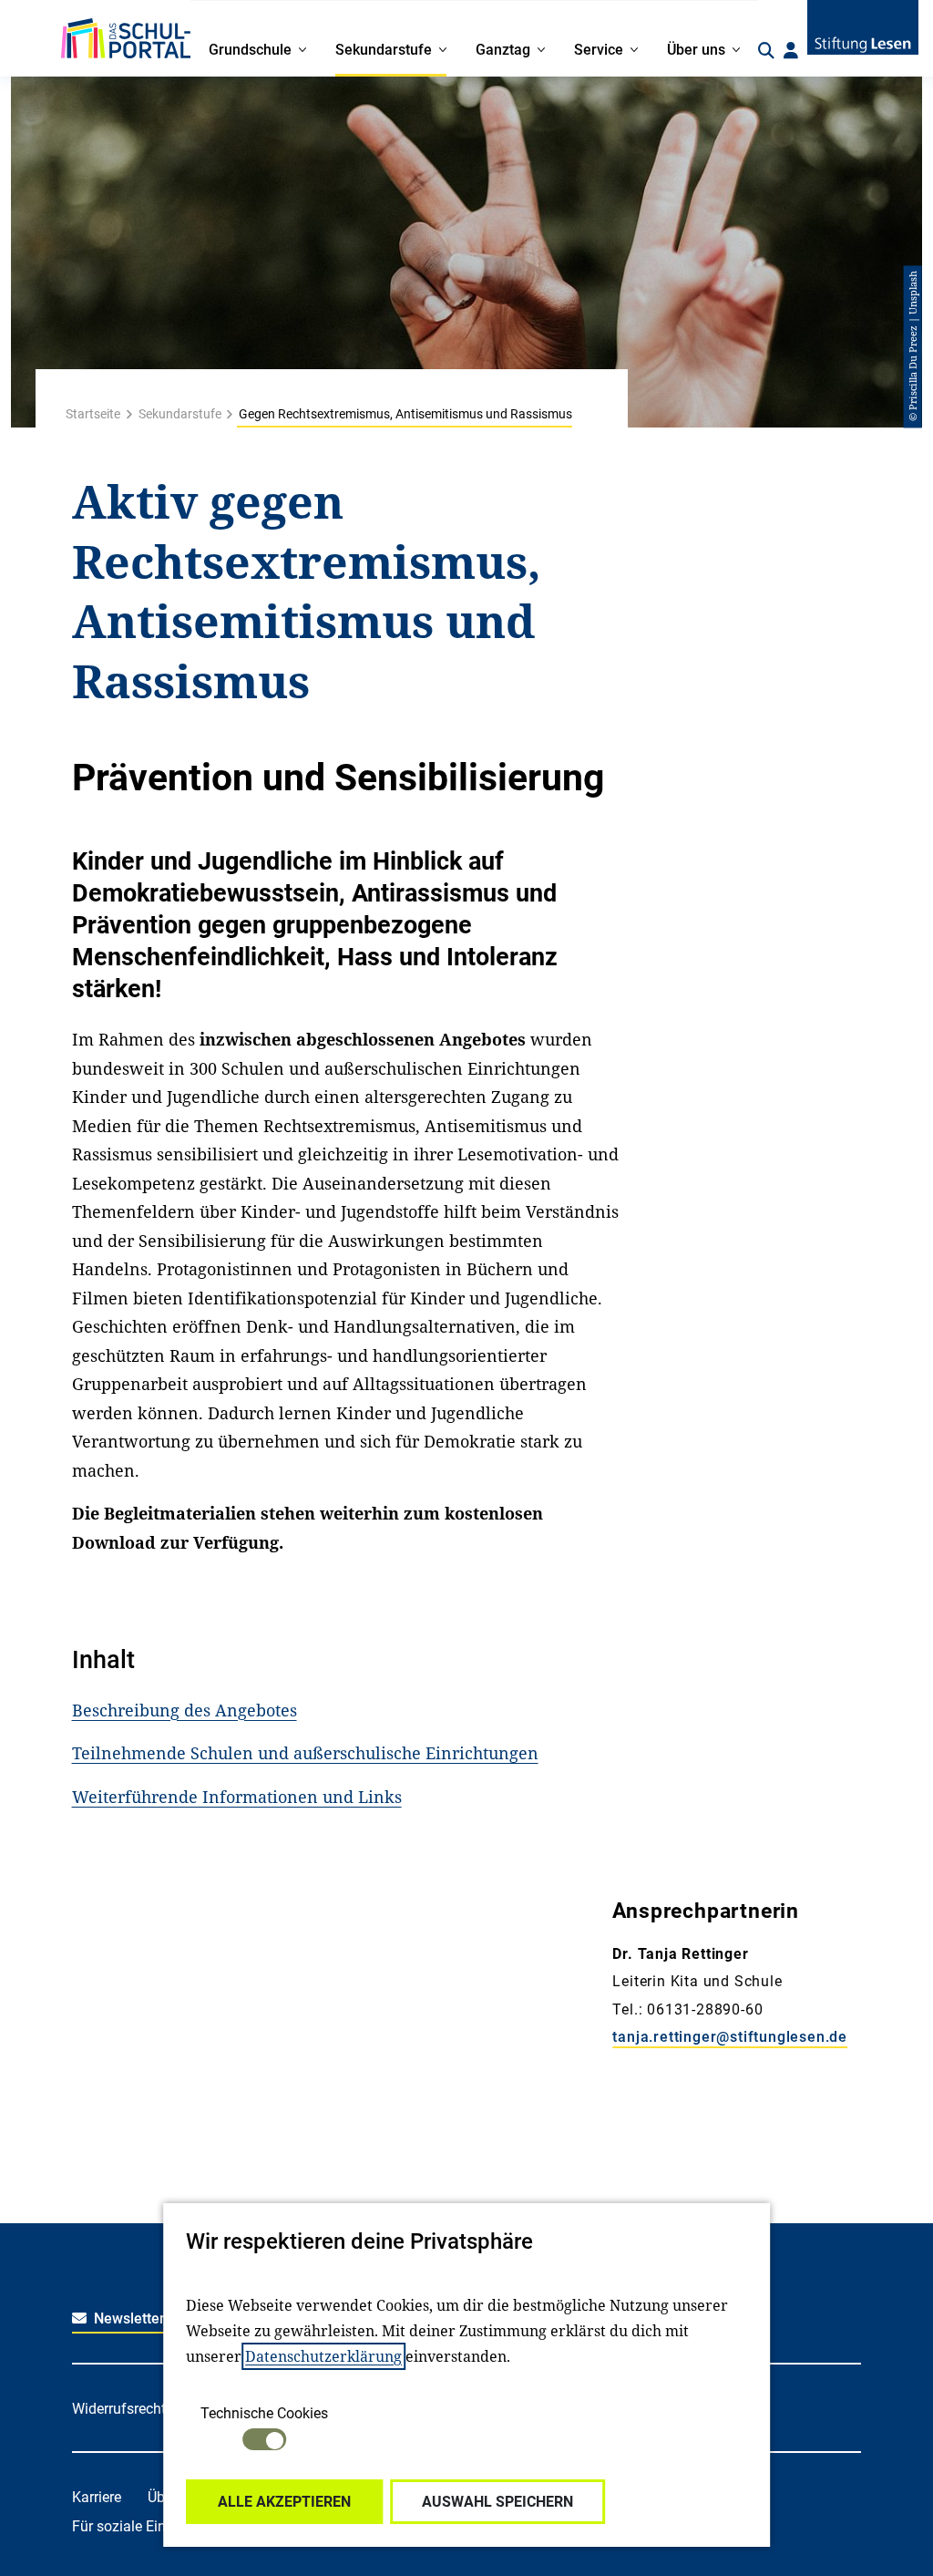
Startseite (93, 414)
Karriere (97, 2497)
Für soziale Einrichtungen (153, 2526)
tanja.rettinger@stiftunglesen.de (730, 2037)
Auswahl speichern (497, 2502)
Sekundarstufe (180, 414)
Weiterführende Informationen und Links (237, 1797)
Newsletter (128, 2318)
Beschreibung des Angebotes (185, 1710)
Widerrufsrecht (119, 2409)
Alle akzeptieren (284, 2502)
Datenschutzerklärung (323, 2356)
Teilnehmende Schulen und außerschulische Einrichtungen (305, 1753)
